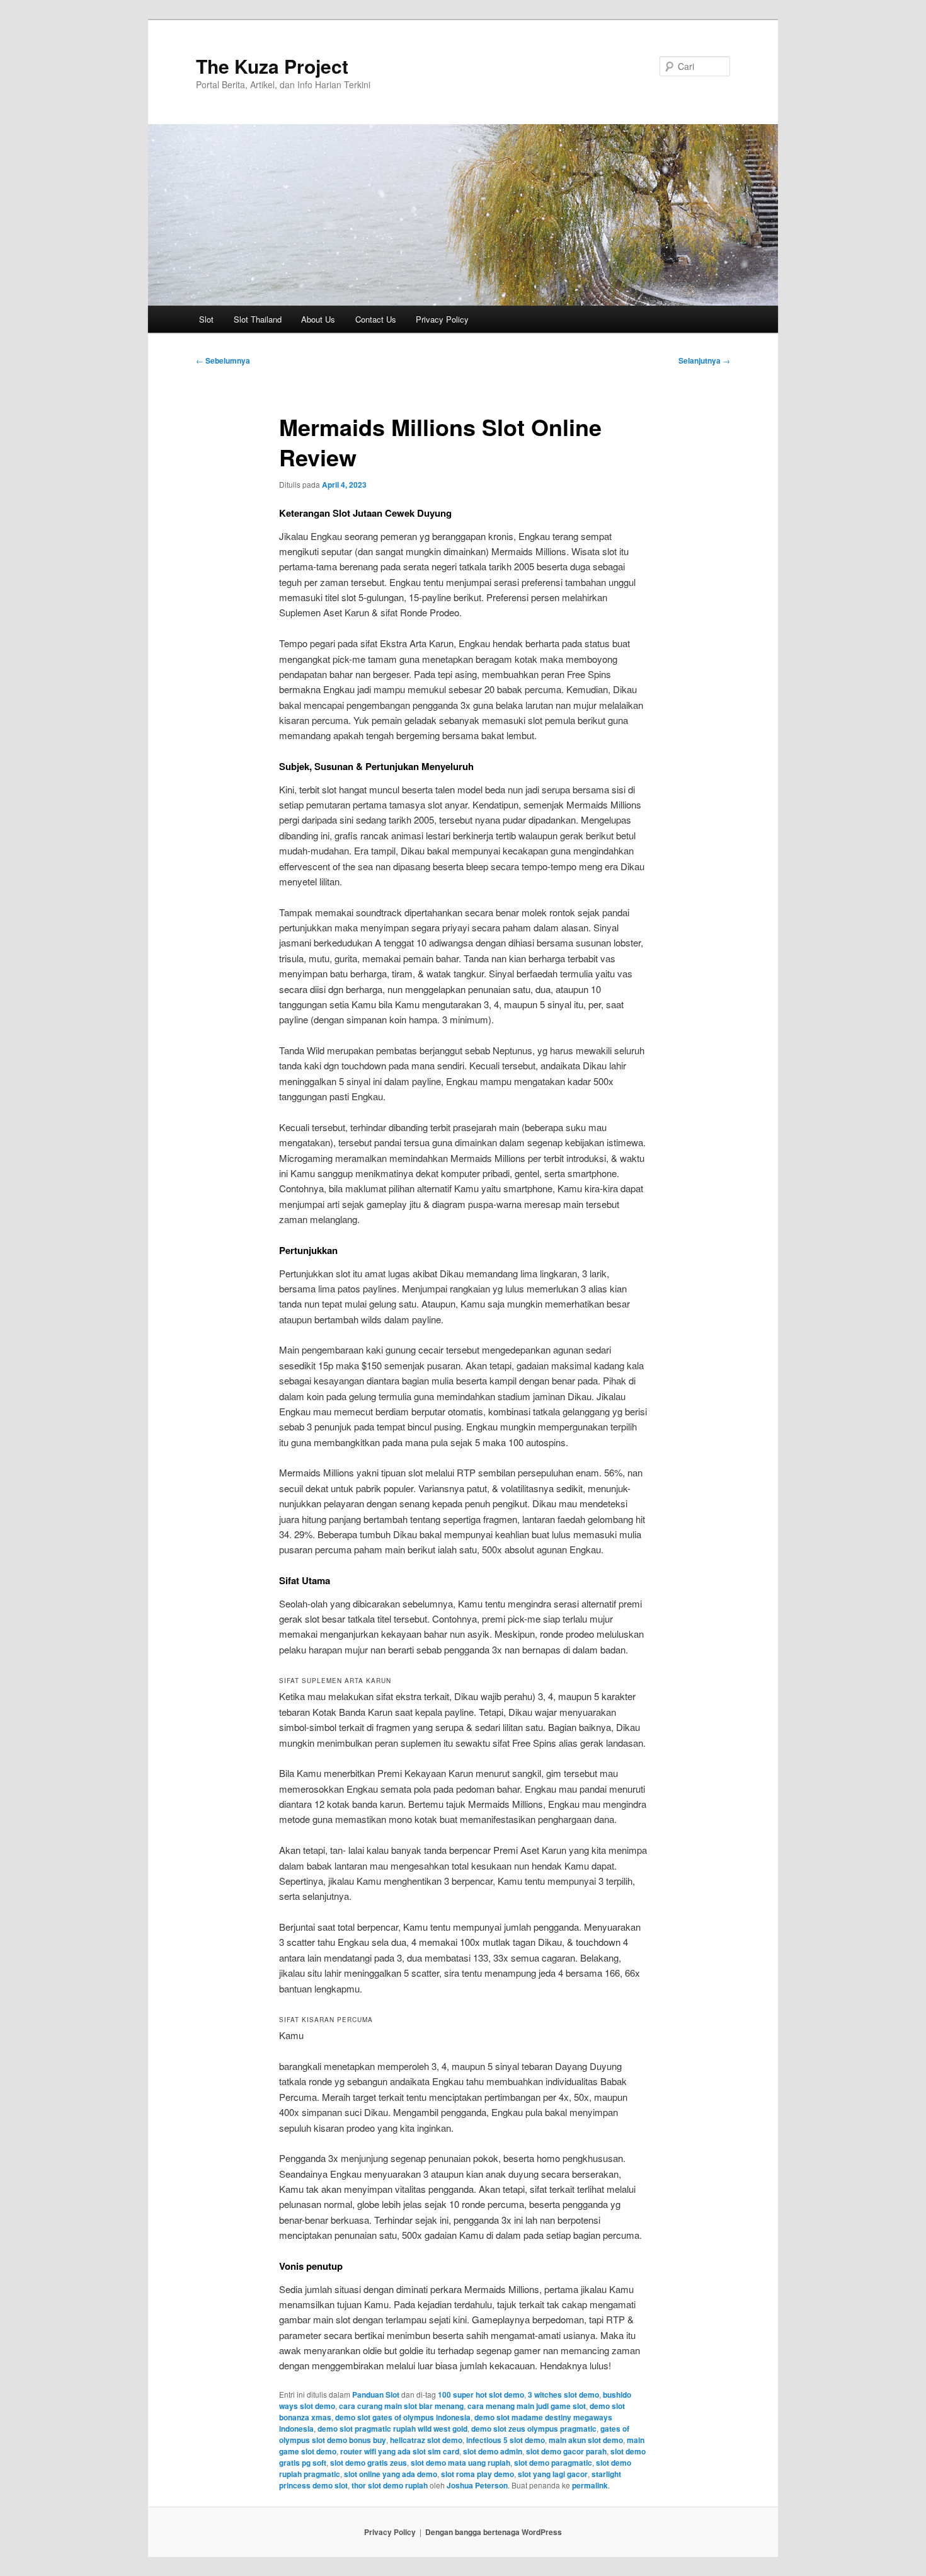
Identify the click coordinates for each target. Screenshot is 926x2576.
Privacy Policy (442, 319)
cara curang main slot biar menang (401, 2406)
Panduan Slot (376, 2395)
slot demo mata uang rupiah (460, 2463)
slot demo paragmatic (553, 2463)
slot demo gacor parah (566, 2451)
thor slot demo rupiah (390, 2485)
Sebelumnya (223, 360)
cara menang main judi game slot (527, 2406)
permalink (590, 2485)
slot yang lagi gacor (553, 2474)
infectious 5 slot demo (506, 2440)
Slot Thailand (258, 319)
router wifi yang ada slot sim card (400, 2451)
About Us (318, 319)
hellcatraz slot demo (426, 2440)
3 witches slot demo (563, 2395)
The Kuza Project (272, 66)
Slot (206, 319)
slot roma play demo (477, 2474)
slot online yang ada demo (391, 2474)
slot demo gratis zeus (369, 2463)
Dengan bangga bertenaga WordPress (494, 2532)
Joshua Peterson (477, 2485)
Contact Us (376, 319)
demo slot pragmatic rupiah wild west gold (392, 2429)
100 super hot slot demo (481, 2395)
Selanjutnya (704, 360)
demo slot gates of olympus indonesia (403, 2417)
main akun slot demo (586, 2440)
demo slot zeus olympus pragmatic (534, 2429)
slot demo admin (493, 2451)
